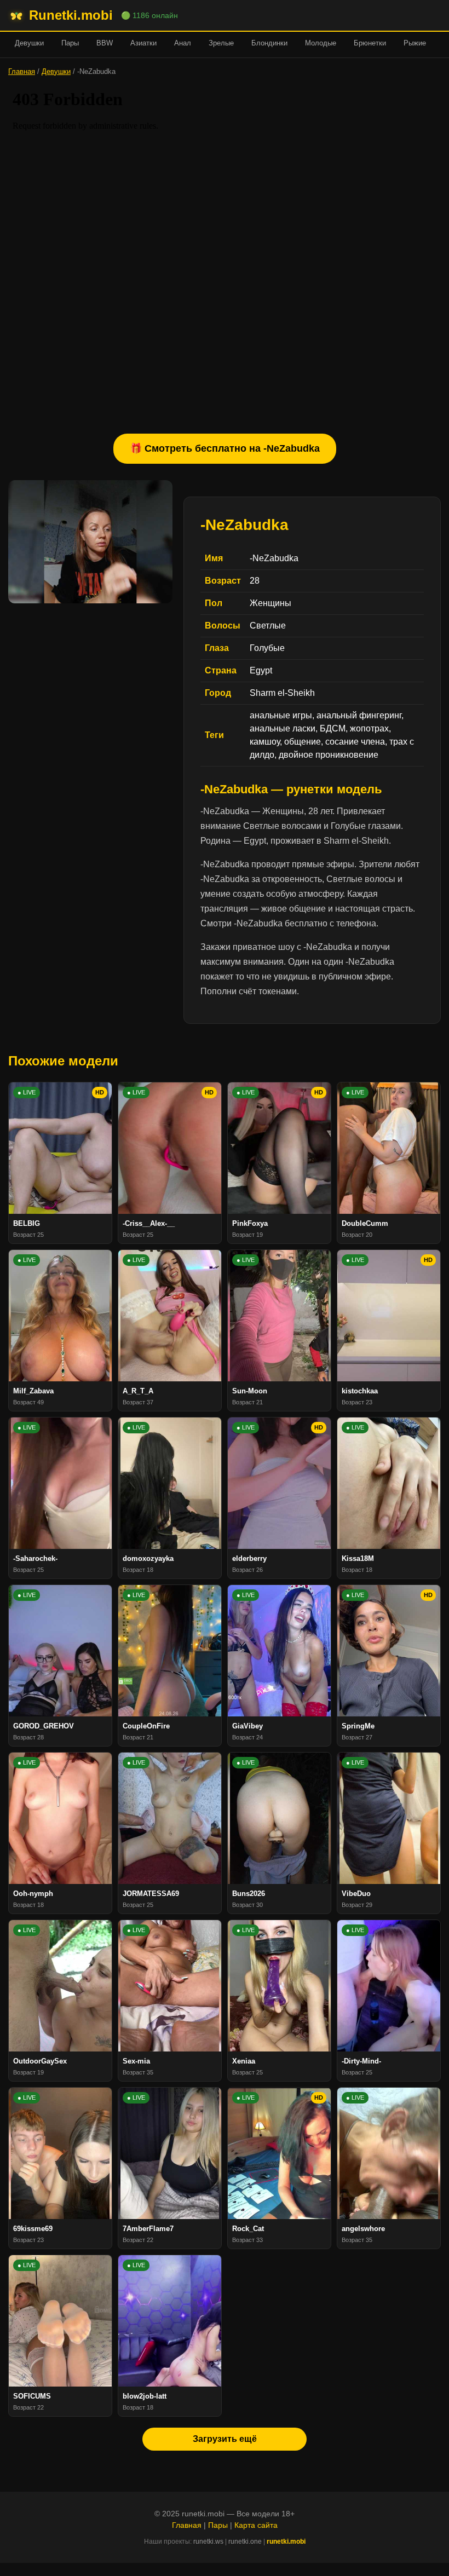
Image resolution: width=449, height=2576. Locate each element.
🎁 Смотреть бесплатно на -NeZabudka (225, 448)
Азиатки (143, 43)
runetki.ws (208, 2542)
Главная (22, 71)
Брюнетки (370, 43)
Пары (70, 43)
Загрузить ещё (225, 2439)
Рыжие (415, 43)
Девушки (29, 43)
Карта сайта (256, 2525)
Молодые (321, 43)
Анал (183, 43)
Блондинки (269, 43)
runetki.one (245, 2542)
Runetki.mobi (71, 15)
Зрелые (221, 43)
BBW (105, 43)
